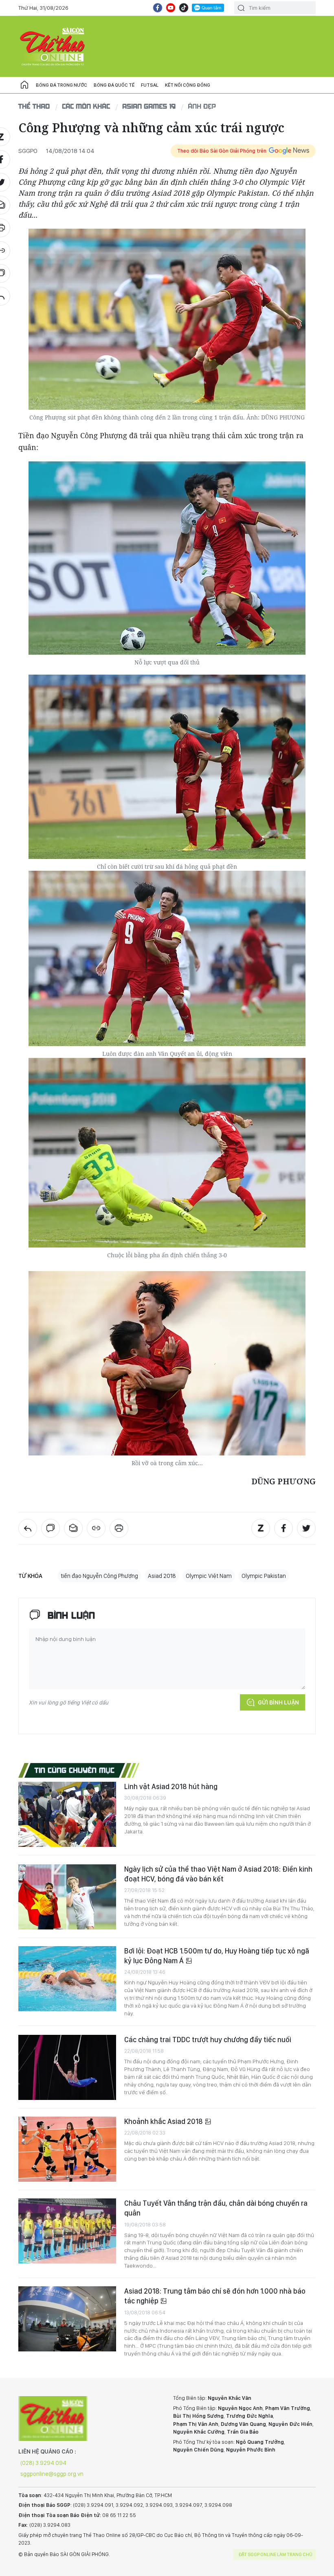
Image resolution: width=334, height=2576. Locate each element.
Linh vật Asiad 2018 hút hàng (171, 1786)
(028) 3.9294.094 (43, 2463)
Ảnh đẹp (202, 106)
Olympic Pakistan (264, 1576)
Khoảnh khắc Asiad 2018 (164, 2121)
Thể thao (34, 106)
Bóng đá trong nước (62, 85)
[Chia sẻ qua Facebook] (283, 1528)
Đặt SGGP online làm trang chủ (276, 2554)
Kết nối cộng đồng (188, 85)
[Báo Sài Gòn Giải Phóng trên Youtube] (171, 8)
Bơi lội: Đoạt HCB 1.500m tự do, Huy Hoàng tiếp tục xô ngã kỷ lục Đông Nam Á (217, 1956)
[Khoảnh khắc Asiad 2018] (67, 2149)
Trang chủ (24, 85)
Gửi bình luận (278, 1702)
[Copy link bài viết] (96, 1528)
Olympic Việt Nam (209, 1576)
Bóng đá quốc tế (114, 85)
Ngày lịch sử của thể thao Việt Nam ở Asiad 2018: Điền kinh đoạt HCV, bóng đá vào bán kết (218, 1874)
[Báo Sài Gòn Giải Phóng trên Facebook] (158, 8)
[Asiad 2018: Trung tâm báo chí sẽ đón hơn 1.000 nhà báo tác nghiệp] (67, 2319)
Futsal (150, 85)
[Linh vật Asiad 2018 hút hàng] (67, 1814)
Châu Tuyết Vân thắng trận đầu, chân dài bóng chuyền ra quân (216, 2208)
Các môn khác (86, 106)
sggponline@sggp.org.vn (52, 2474)
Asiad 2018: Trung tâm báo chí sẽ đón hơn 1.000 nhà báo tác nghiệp (215, 2296)
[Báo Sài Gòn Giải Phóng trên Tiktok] (184, 8)
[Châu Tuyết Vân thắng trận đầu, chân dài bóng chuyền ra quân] (67, 2231)
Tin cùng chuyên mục (75, 1770)
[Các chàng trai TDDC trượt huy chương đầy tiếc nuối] (67, 2067)
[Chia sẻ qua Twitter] (306, 1528)
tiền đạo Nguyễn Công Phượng (99, 1576)
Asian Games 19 (149, 106)
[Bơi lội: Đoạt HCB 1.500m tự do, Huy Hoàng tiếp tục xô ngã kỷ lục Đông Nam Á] (67, 1979)
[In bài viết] (119, 1528)
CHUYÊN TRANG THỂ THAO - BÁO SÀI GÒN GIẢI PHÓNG (53, 46)
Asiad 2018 (162, 1576)
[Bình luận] (51, 1528)
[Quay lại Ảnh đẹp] (28, 1528)
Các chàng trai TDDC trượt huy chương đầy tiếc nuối (208, 2040)
